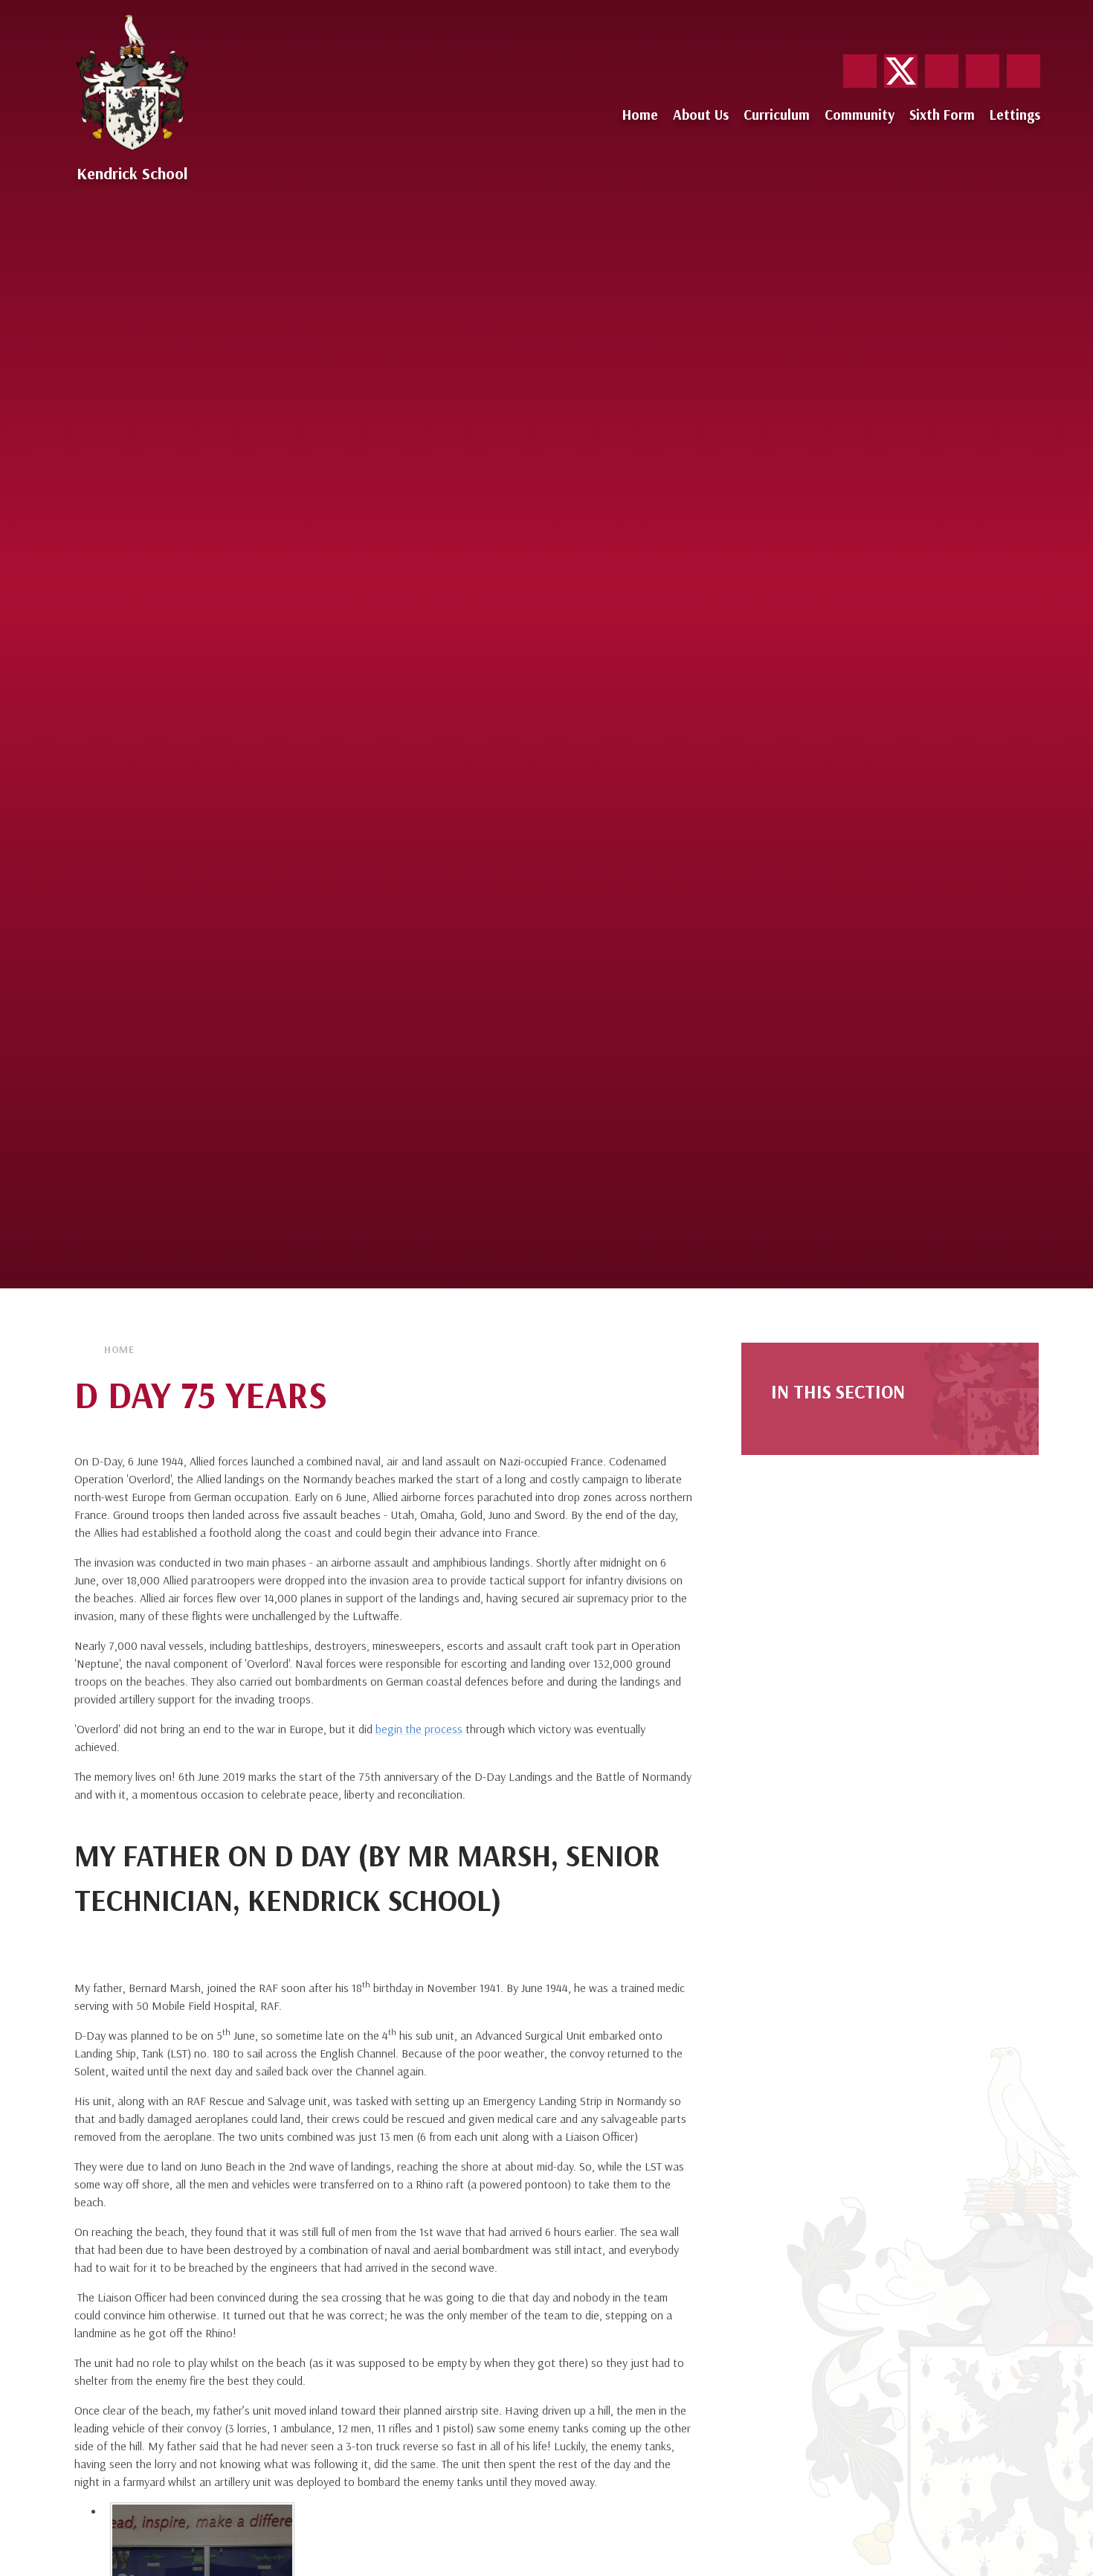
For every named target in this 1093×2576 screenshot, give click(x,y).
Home (119, 1349)
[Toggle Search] (1023, 71)
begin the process (419, 1729)
